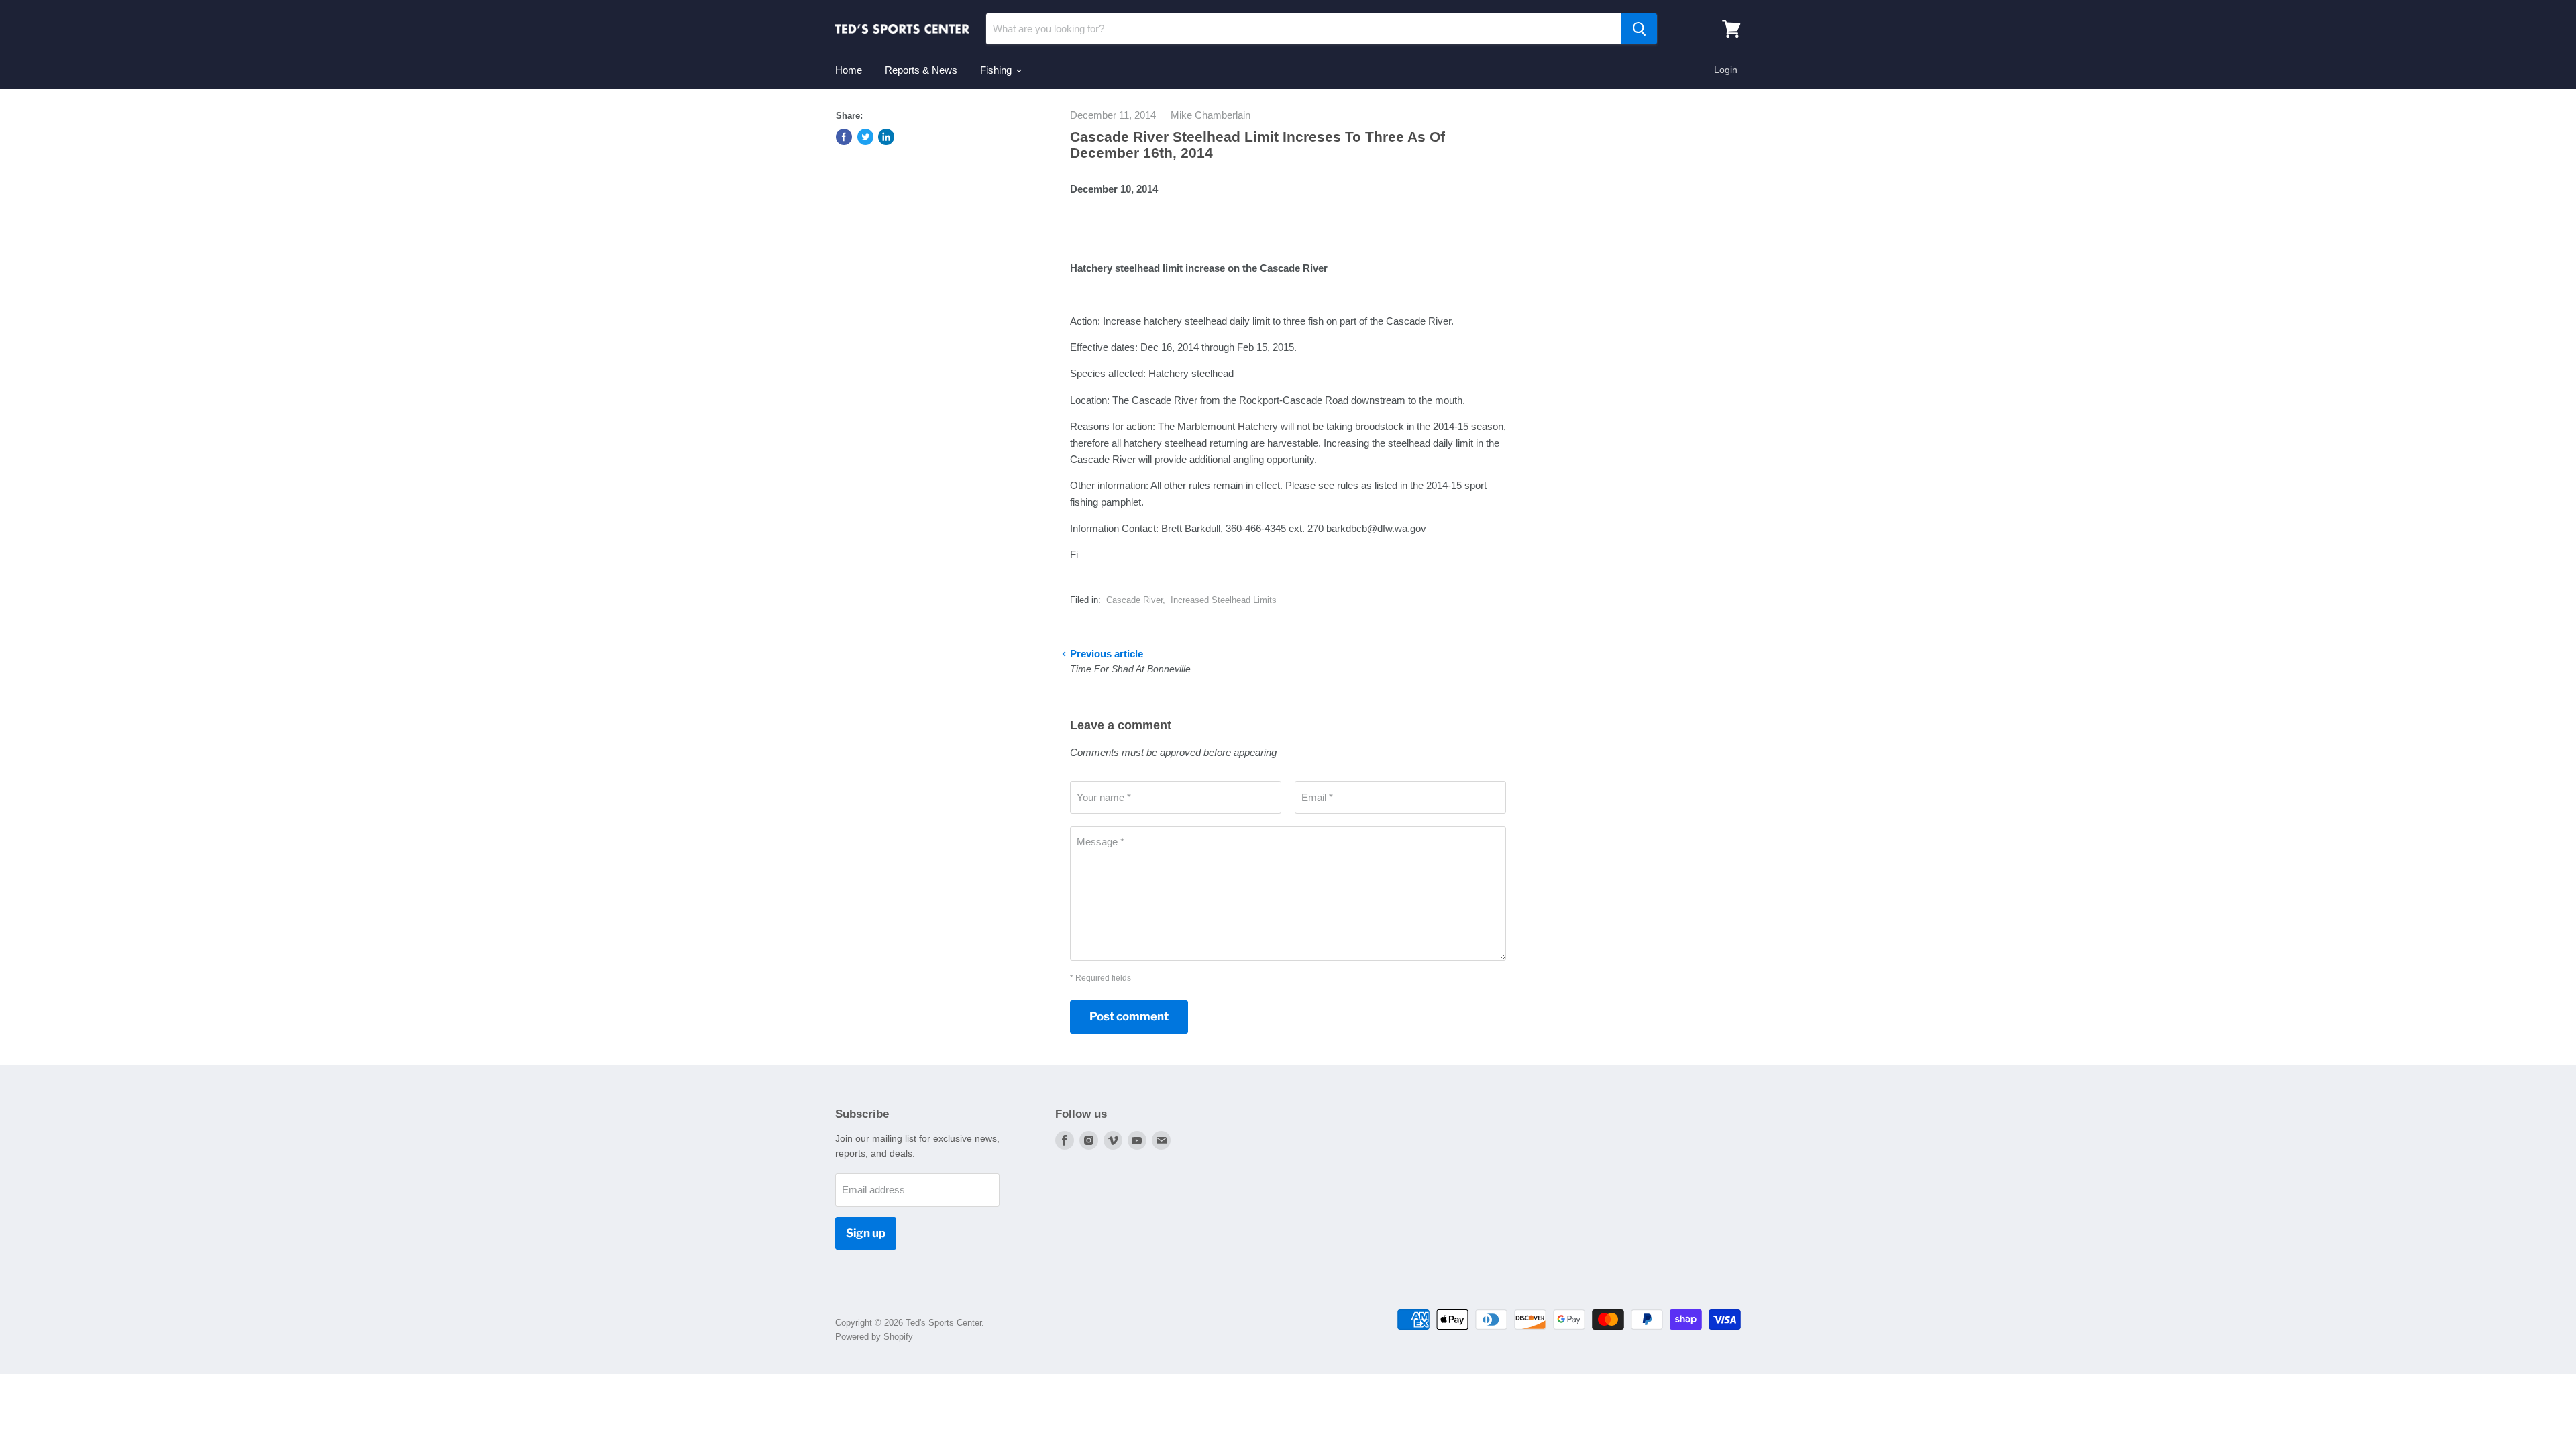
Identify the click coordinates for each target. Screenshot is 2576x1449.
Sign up (866, 1233)
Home (849, 70)
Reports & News (921, 70)
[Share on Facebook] (844, 137)
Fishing (997, 70)
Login (1726, 70)
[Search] (1639, 29)
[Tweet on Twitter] (865, 137)
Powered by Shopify (874, 1337)
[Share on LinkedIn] (886, 137)
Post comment (1129, 1016)
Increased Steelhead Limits (1224, 600)
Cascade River (1134, 600)
